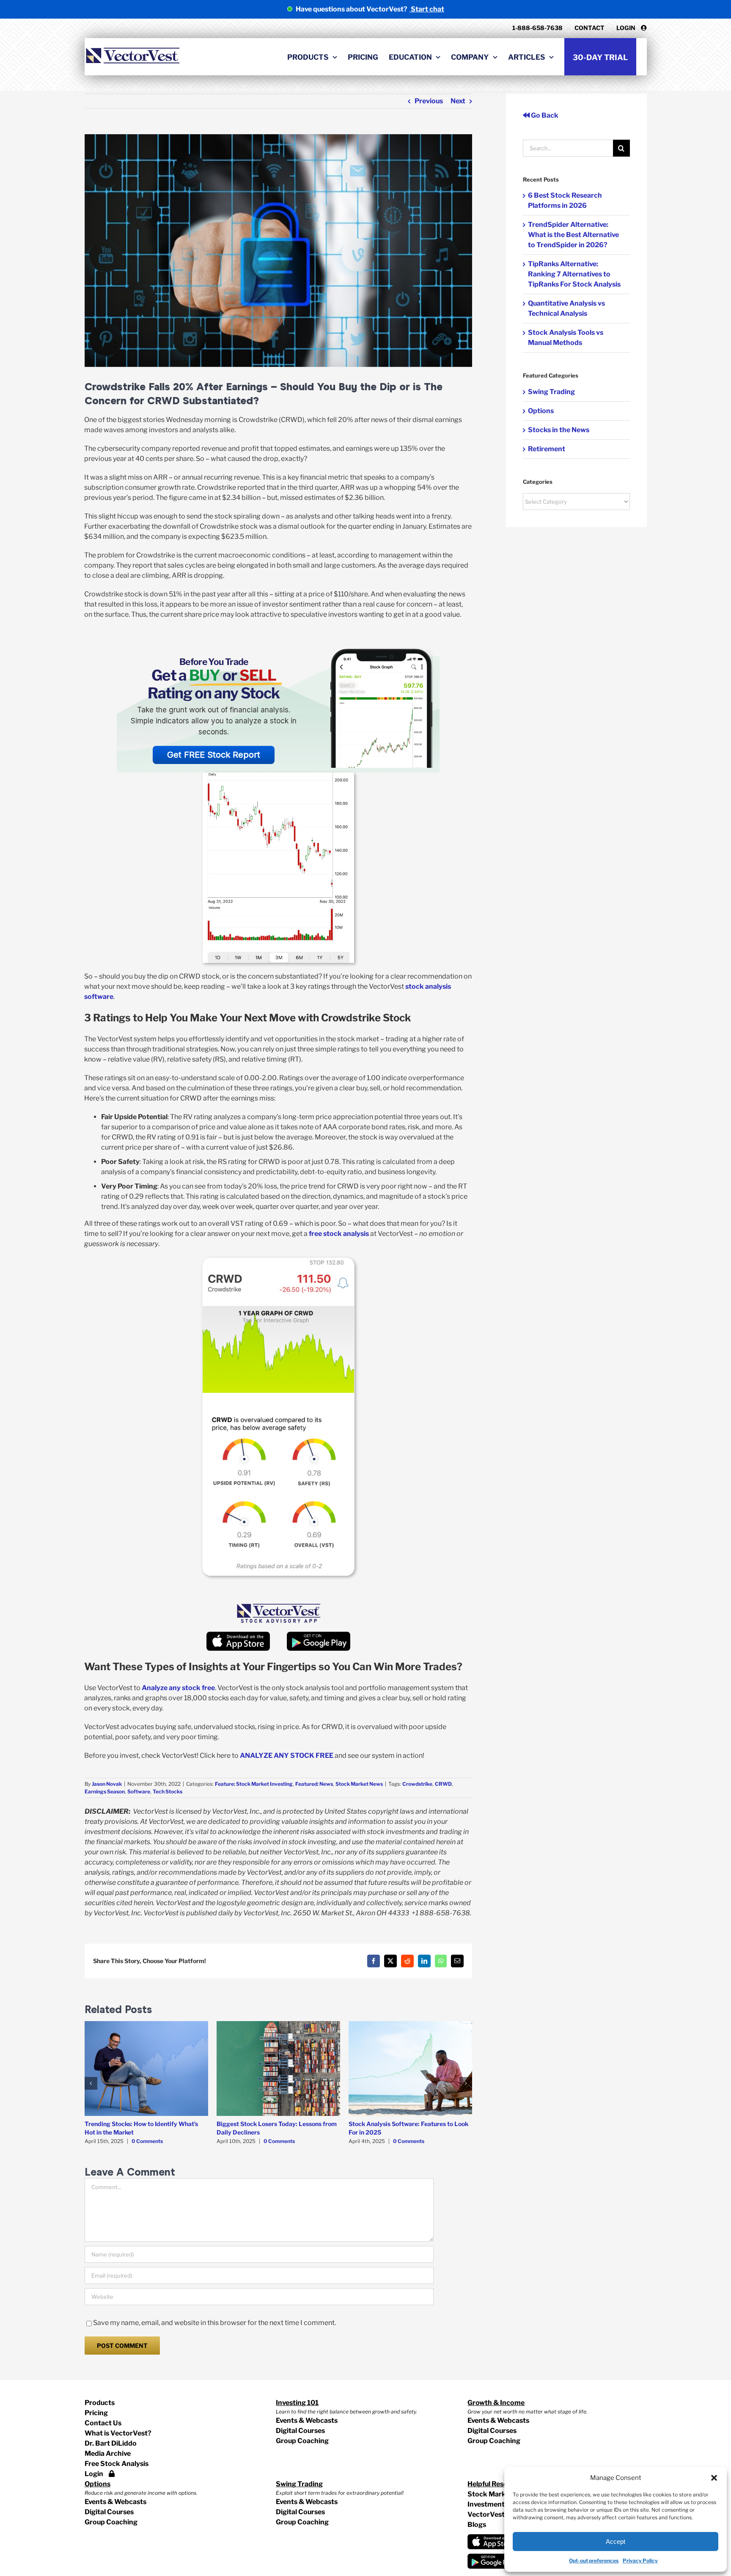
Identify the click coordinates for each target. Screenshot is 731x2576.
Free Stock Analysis (117, 2464)
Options (541, 411)
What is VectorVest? (118, 2433)
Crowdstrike (417, 1784)
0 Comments (147, 2141)
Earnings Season (105, 1791)
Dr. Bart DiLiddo (111, 2443)
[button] (714, 2478)
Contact (589, 28)
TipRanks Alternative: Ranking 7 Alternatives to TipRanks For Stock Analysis (574, 274)
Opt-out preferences (594, 2561)
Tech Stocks (168, 1791)
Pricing (96, 2413)
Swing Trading (551, 392)
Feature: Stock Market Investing (254, 1784)
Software (139, 1791)
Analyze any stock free (178, 1688)
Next (458, 101)
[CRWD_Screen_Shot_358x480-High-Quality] (278, 776)
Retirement (547, 449)
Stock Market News (359, 1784)
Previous (429, 101)
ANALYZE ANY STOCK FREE (287, 1755)
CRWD (443, 1784)
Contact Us (103, 2423)
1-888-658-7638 (537, 28)
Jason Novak (107, 1784)
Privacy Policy (640, 2561)
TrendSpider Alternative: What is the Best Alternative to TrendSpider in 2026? (573, 235)
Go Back (544, 115)
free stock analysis (339, 1234)
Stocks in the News (559, 430)
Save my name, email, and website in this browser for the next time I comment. (214, 2323)
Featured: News (314, 1784)
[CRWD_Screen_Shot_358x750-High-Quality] (278, 1261)
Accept (616, 2542)
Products (100, 2403)
